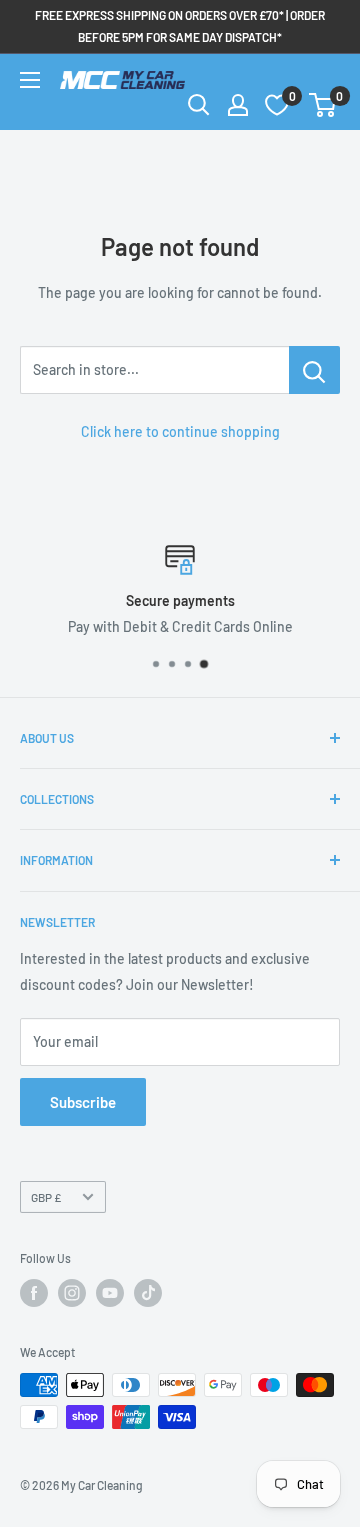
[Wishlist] (277, 105)
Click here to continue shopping (180, 431)
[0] (323, 105)
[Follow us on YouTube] (110, 1293)
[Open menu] (30, 80)
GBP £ (46, 1197)
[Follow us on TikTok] (148, 1293)
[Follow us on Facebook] (34, 1293)
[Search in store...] (314, 370)
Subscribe (83, 1102)
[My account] (238, 105)
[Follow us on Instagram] (72, 1293)
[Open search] (199, 105)
